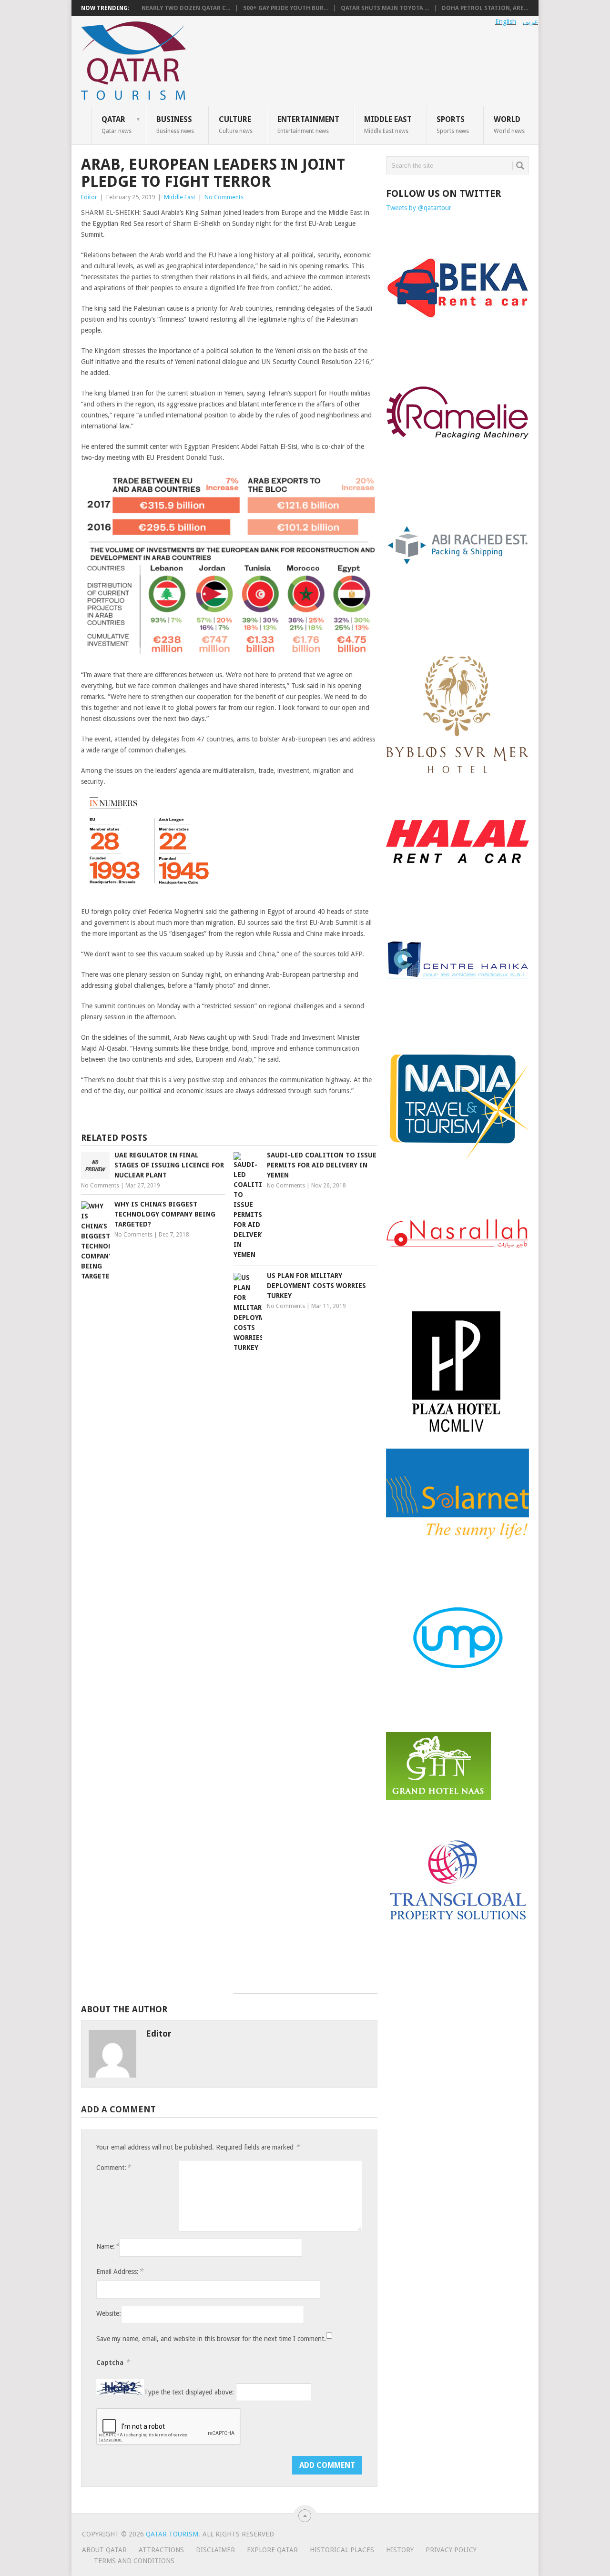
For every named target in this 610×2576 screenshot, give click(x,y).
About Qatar (104, 2550)
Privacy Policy (451, 2550)
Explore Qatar (272, 2550)
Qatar (117, 124)
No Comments (224, 197)
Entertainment (308, 124)
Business (175, 124)
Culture (236, 124)
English (506, 21)
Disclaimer (215, 2550)
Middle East (388, 124)
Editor (89, 197)
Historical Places (342, 2550)
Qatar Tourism (172, 2534)
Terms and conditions (134, 2561)
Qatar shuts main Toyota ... (385, 8)
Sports (453, 124)
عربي (530, 21)
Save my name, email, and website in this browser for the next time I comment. (211, 2339)
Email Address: (120, 2271)
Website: (109, 2313)
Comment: (113, 2167)
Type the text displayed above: (189, 2392)
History (400, 2550)
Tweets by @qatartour (419, 208)
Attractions (161, 2550)
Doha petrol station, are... (485, 8)
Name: (108, 2246)
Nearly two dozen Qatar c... (186, 8)
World (509, 124)
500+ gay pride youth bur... (285, 8)
